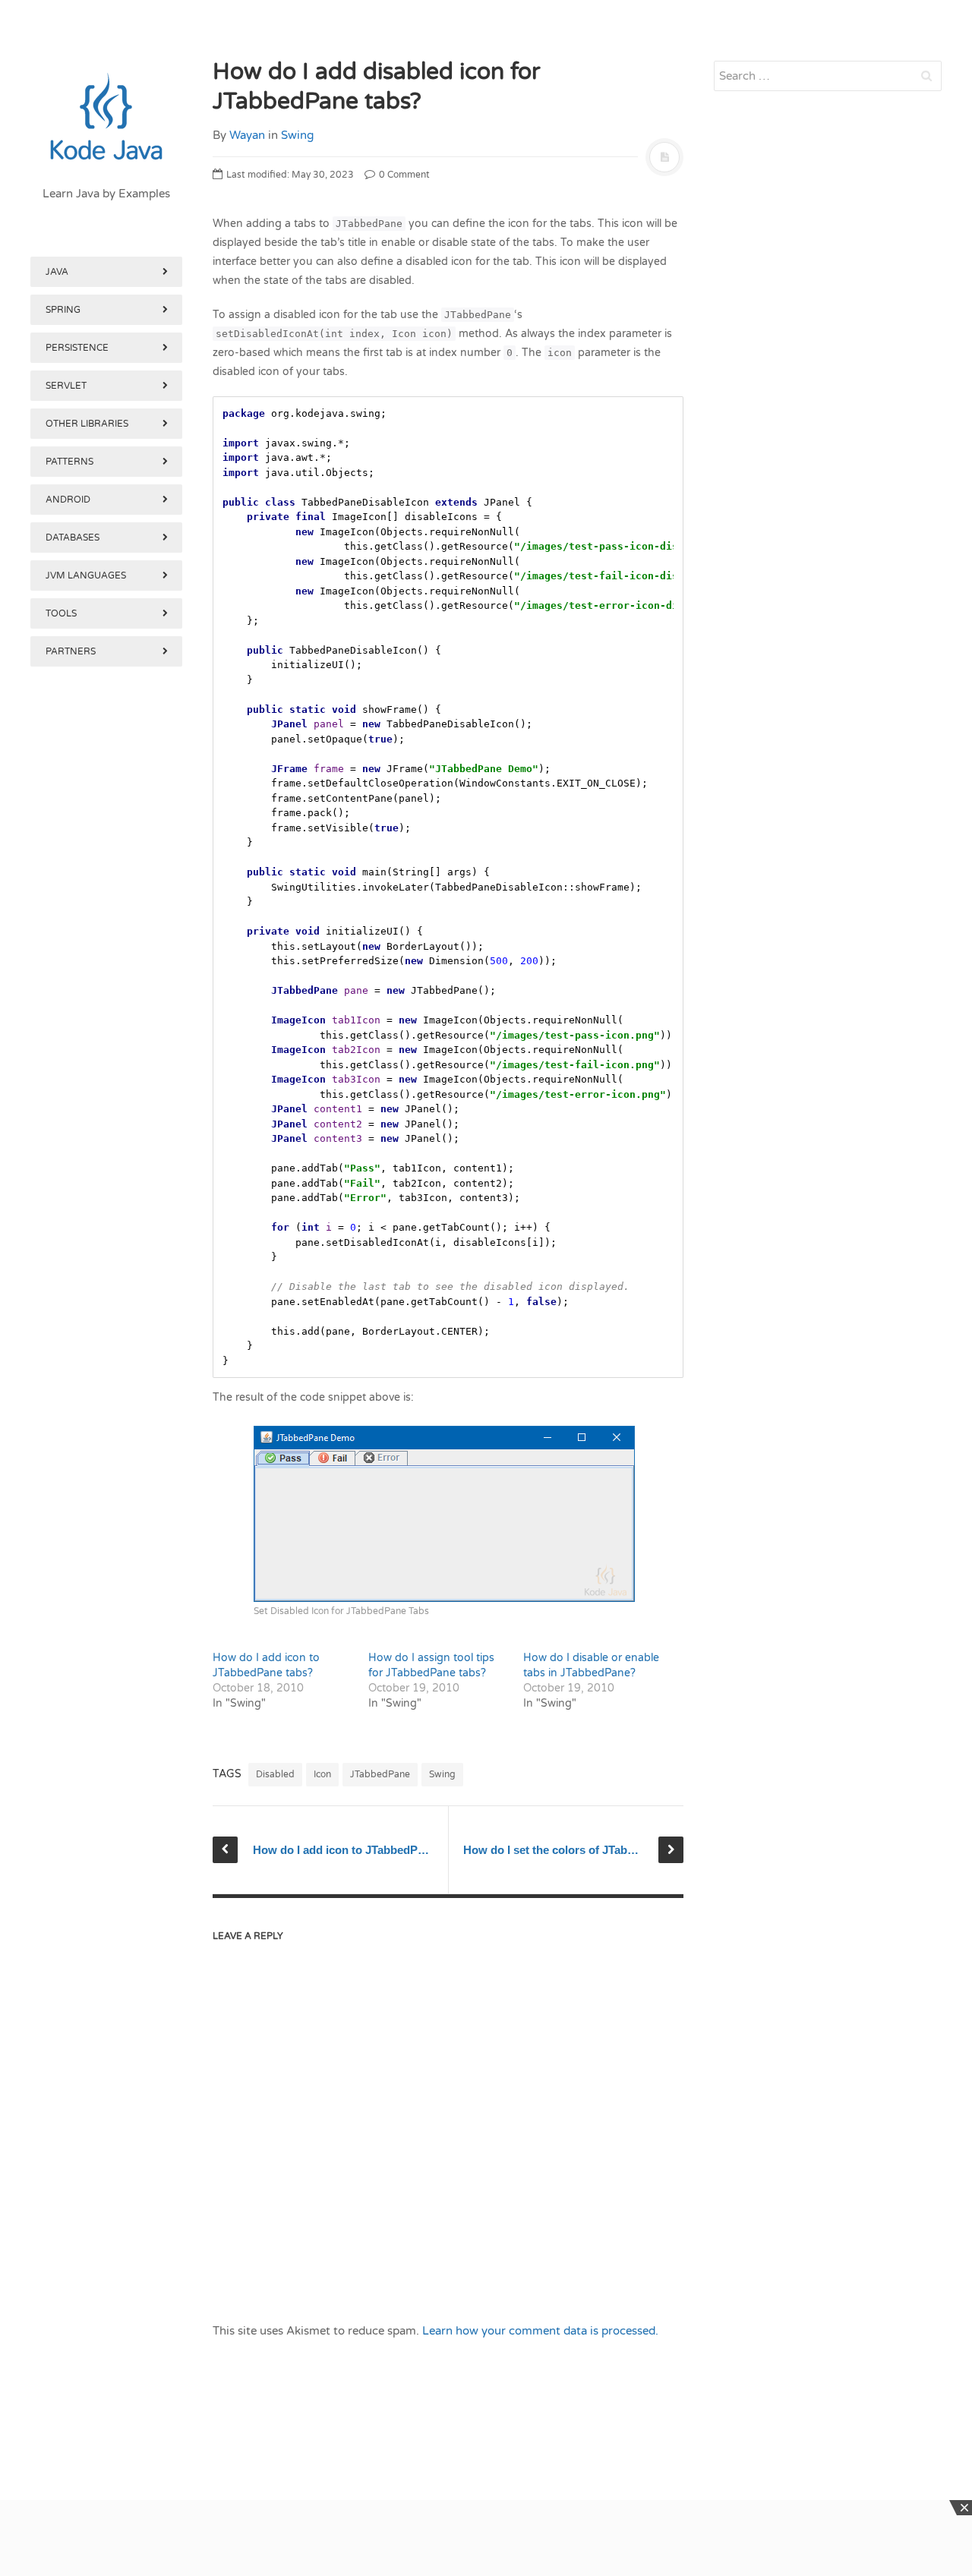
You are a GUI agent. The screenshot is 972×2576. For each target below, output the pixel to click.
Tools (61, 613)
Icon (322, 1774)
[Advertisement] (106, 1456)
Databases (73, 538)
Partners (71, 651)
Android (68, 500)
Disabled (275, 1774)
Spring (63, 310)
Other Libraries (87, 424)
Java (57, 272)
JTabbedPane (380, 1774)
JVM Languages (86, 575)
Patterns (69, 462)
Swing (297, 135)
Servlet (66, 386)
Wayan (247, 135)
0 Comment (403, 175)
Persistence (77, 348)
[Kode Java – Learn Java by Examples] (106, 118)
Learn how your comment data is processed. (540, 2331)
